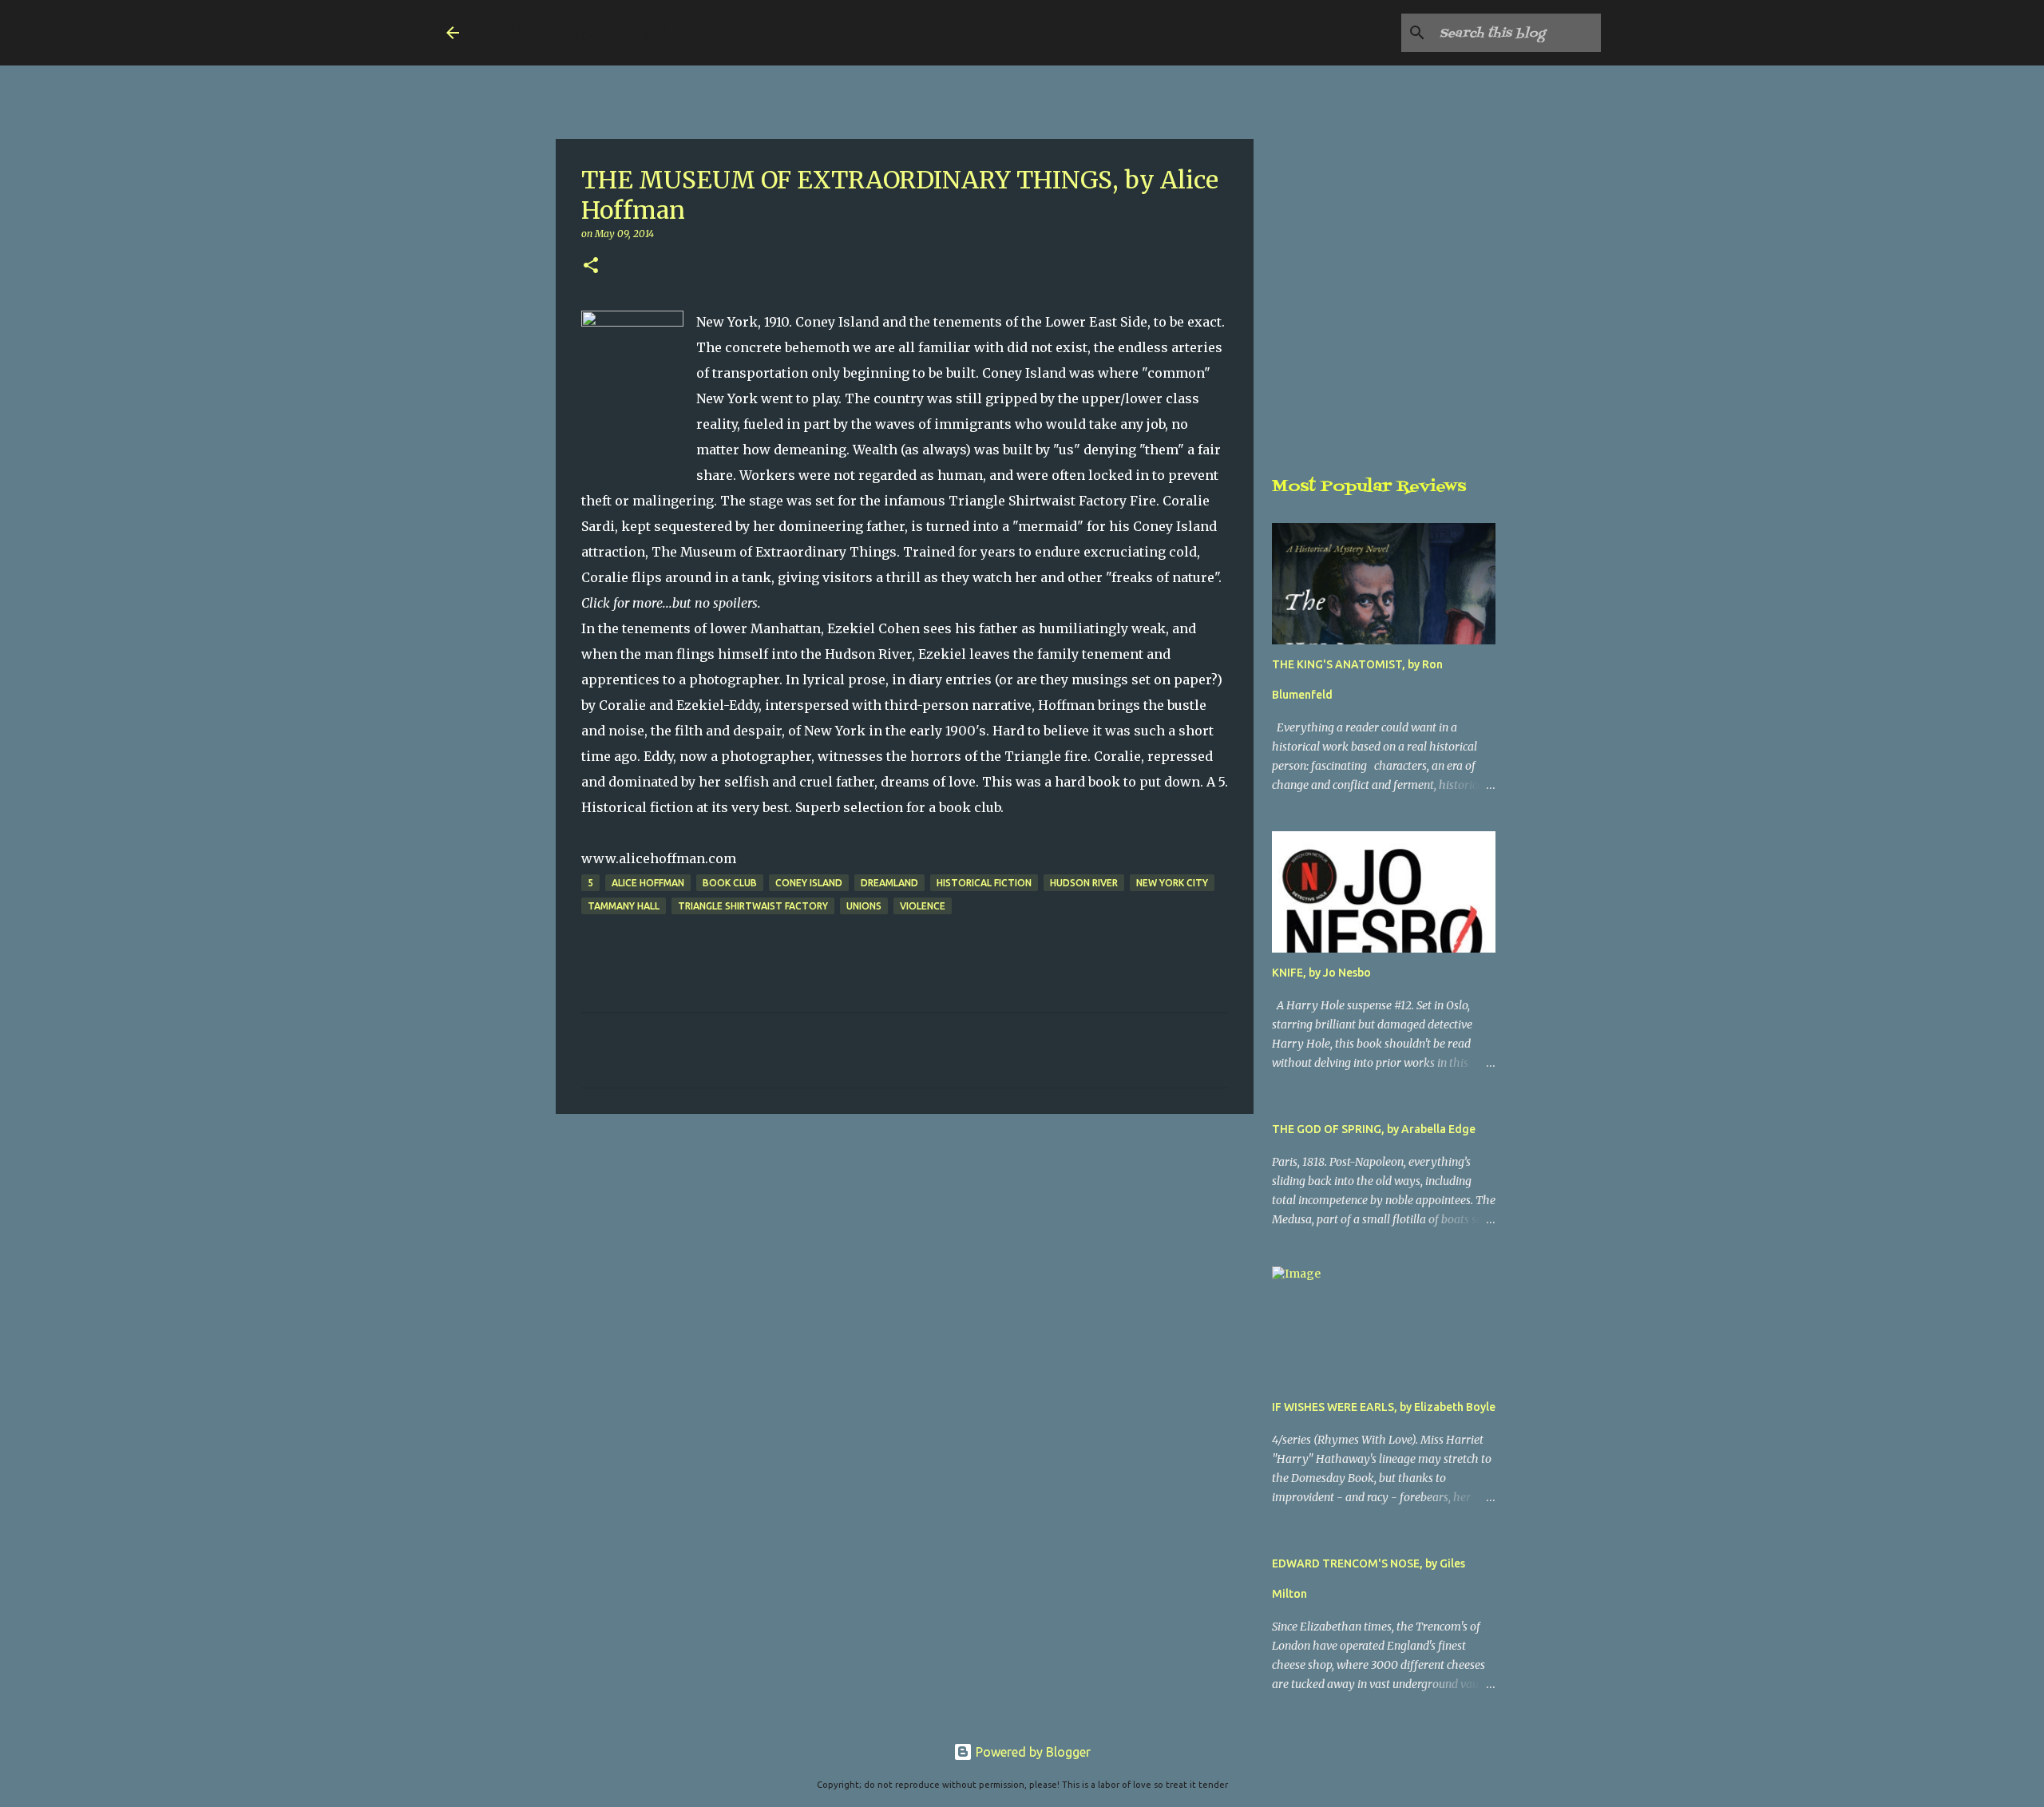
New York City (1172, 883)
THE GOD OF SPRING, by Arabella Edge (1374, 1129)
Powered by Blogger (1032, 1752)
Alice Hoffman (648, 883)
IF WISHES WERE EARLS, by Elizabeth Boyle (1384, 1407)
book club (730, 883)
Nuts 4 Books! (571, 32)
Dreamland (889, 883)
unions (864, 906)
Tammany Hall (624, 906)
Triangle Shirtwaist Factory (753, 906)
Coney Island (809, 883)
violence (923, 906)
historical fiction (984, 883)
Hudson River (1084, 883)
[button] (591, 266)
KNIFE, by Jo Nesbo (1321, 973)
